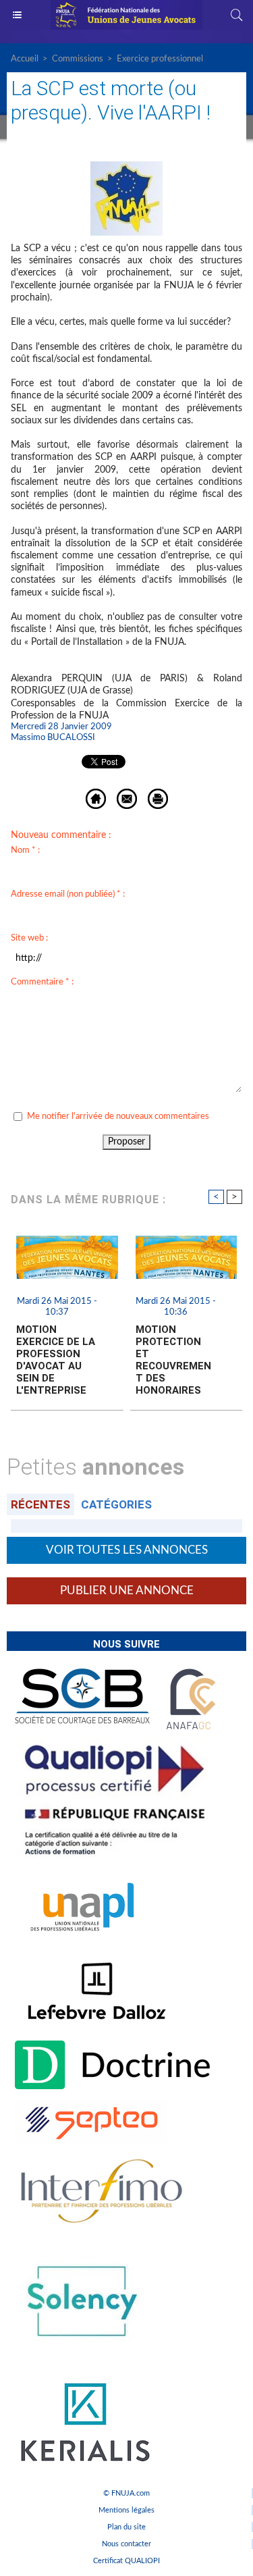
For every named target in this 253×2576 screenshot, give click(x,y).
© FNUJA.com (126, 2493)
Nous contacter (126, 2544)
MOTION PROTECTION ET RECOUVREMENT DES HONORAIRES (173, 1360)
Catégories (116, 1504)
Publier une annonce (127, 1591)
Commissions (78, 59)
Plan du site (126, 2527)
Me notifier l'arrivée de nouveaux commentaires (118, 1116)
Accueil (25, 59)
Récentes (40, 1504)
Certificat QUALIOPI (126, 2561)
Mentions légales (126, 2510)
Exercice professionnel (160, 59)
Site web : (29, 938)
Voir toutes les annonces (127, 1550)
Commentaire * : (42, 982)
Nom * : (25, 850)
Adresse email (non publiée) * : (68, 894)
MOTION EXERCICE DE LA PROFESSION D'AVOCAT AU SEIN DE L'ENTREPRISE (56, 1360)
